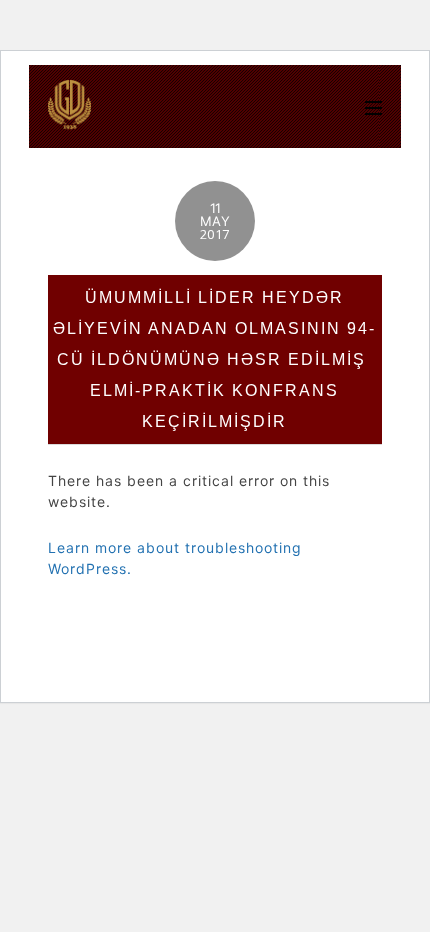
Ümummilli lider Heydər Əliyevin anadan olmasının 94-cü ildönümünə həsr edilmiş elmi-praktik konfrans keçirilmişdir (214, 359)
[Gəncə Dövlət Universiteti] (70, 119)
